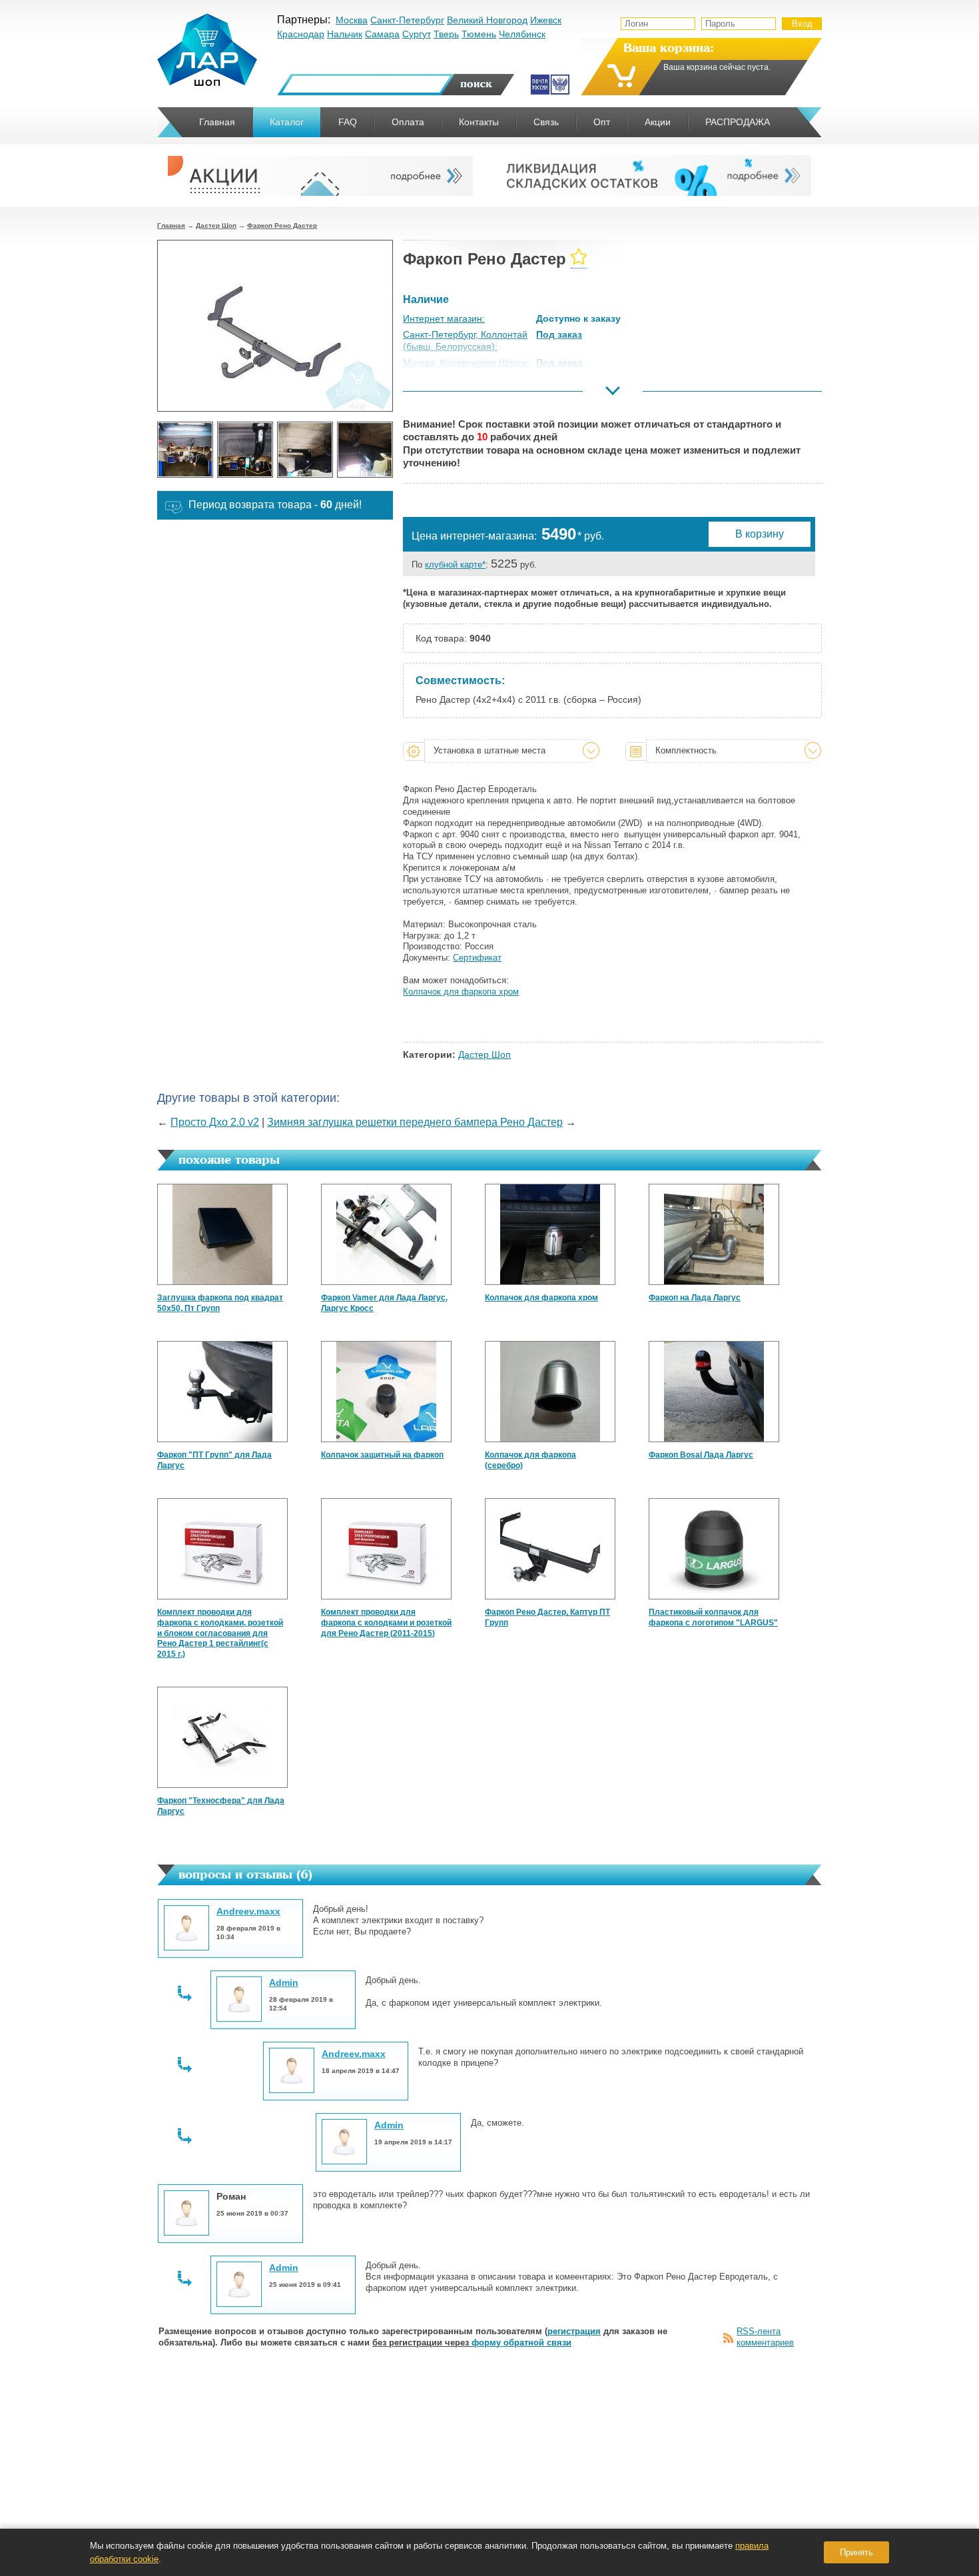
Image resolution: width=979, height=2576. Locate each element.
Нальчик (345, 34)
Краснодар (301, 34)
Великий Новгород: (445, 395)
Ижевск (546, 20)
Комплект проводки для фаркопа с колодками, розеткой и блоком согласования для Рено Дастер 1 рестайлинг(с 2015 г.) (220, 1633)
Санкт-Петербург (407, 20)
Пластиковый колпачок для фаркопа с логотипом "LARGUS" (713, 1617)
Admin (284, 1982)
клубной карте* (455, 565)
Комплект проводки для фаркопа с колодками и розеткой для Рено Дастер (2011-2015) (386, 1622)
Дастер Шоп (216, 225)
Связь (546, 122)
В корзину (760, 534)
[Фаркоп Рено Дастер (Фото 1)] (185, 450)
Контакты (479, 122)
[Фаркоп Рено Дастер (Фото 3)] (305, 450)
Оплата (408, 122)
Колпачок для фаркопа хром (541, 1298)
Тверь (446, 34)
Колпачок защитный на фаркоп (382, 1455)
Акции (658, 122)
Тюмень (479, 34)
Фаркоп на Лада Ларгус (695, 1298)
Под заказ (559, 334)
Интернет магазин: (444, 318)
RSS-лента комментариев (765, 2337)
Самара (382, 34)
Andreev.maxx (248, 1911)
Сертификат (477, 958)
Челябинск (522, 34)
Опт (602, 122)
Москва (352, 20)
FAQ (348, 122)
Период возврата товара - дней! (275, 505)
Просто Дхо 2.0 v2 (215, 1122)
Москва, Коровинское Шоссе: (467, 362)
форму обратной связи (521, 2343)
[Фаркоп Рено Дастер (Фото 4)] (365, 450)
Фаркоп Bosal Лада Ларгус (701, 1455)
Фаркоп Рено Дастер (282, 225)
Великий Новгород (487, 20)
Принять (856, 2552)
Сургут (417, 34)
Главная (171, 225)
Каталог (287, 122)
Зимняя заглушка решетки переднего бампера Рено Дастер (415, 1122)
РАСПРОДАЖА (738, 122)
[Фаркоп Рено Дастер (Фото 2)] (245, 450)
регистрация (574, 2331)
